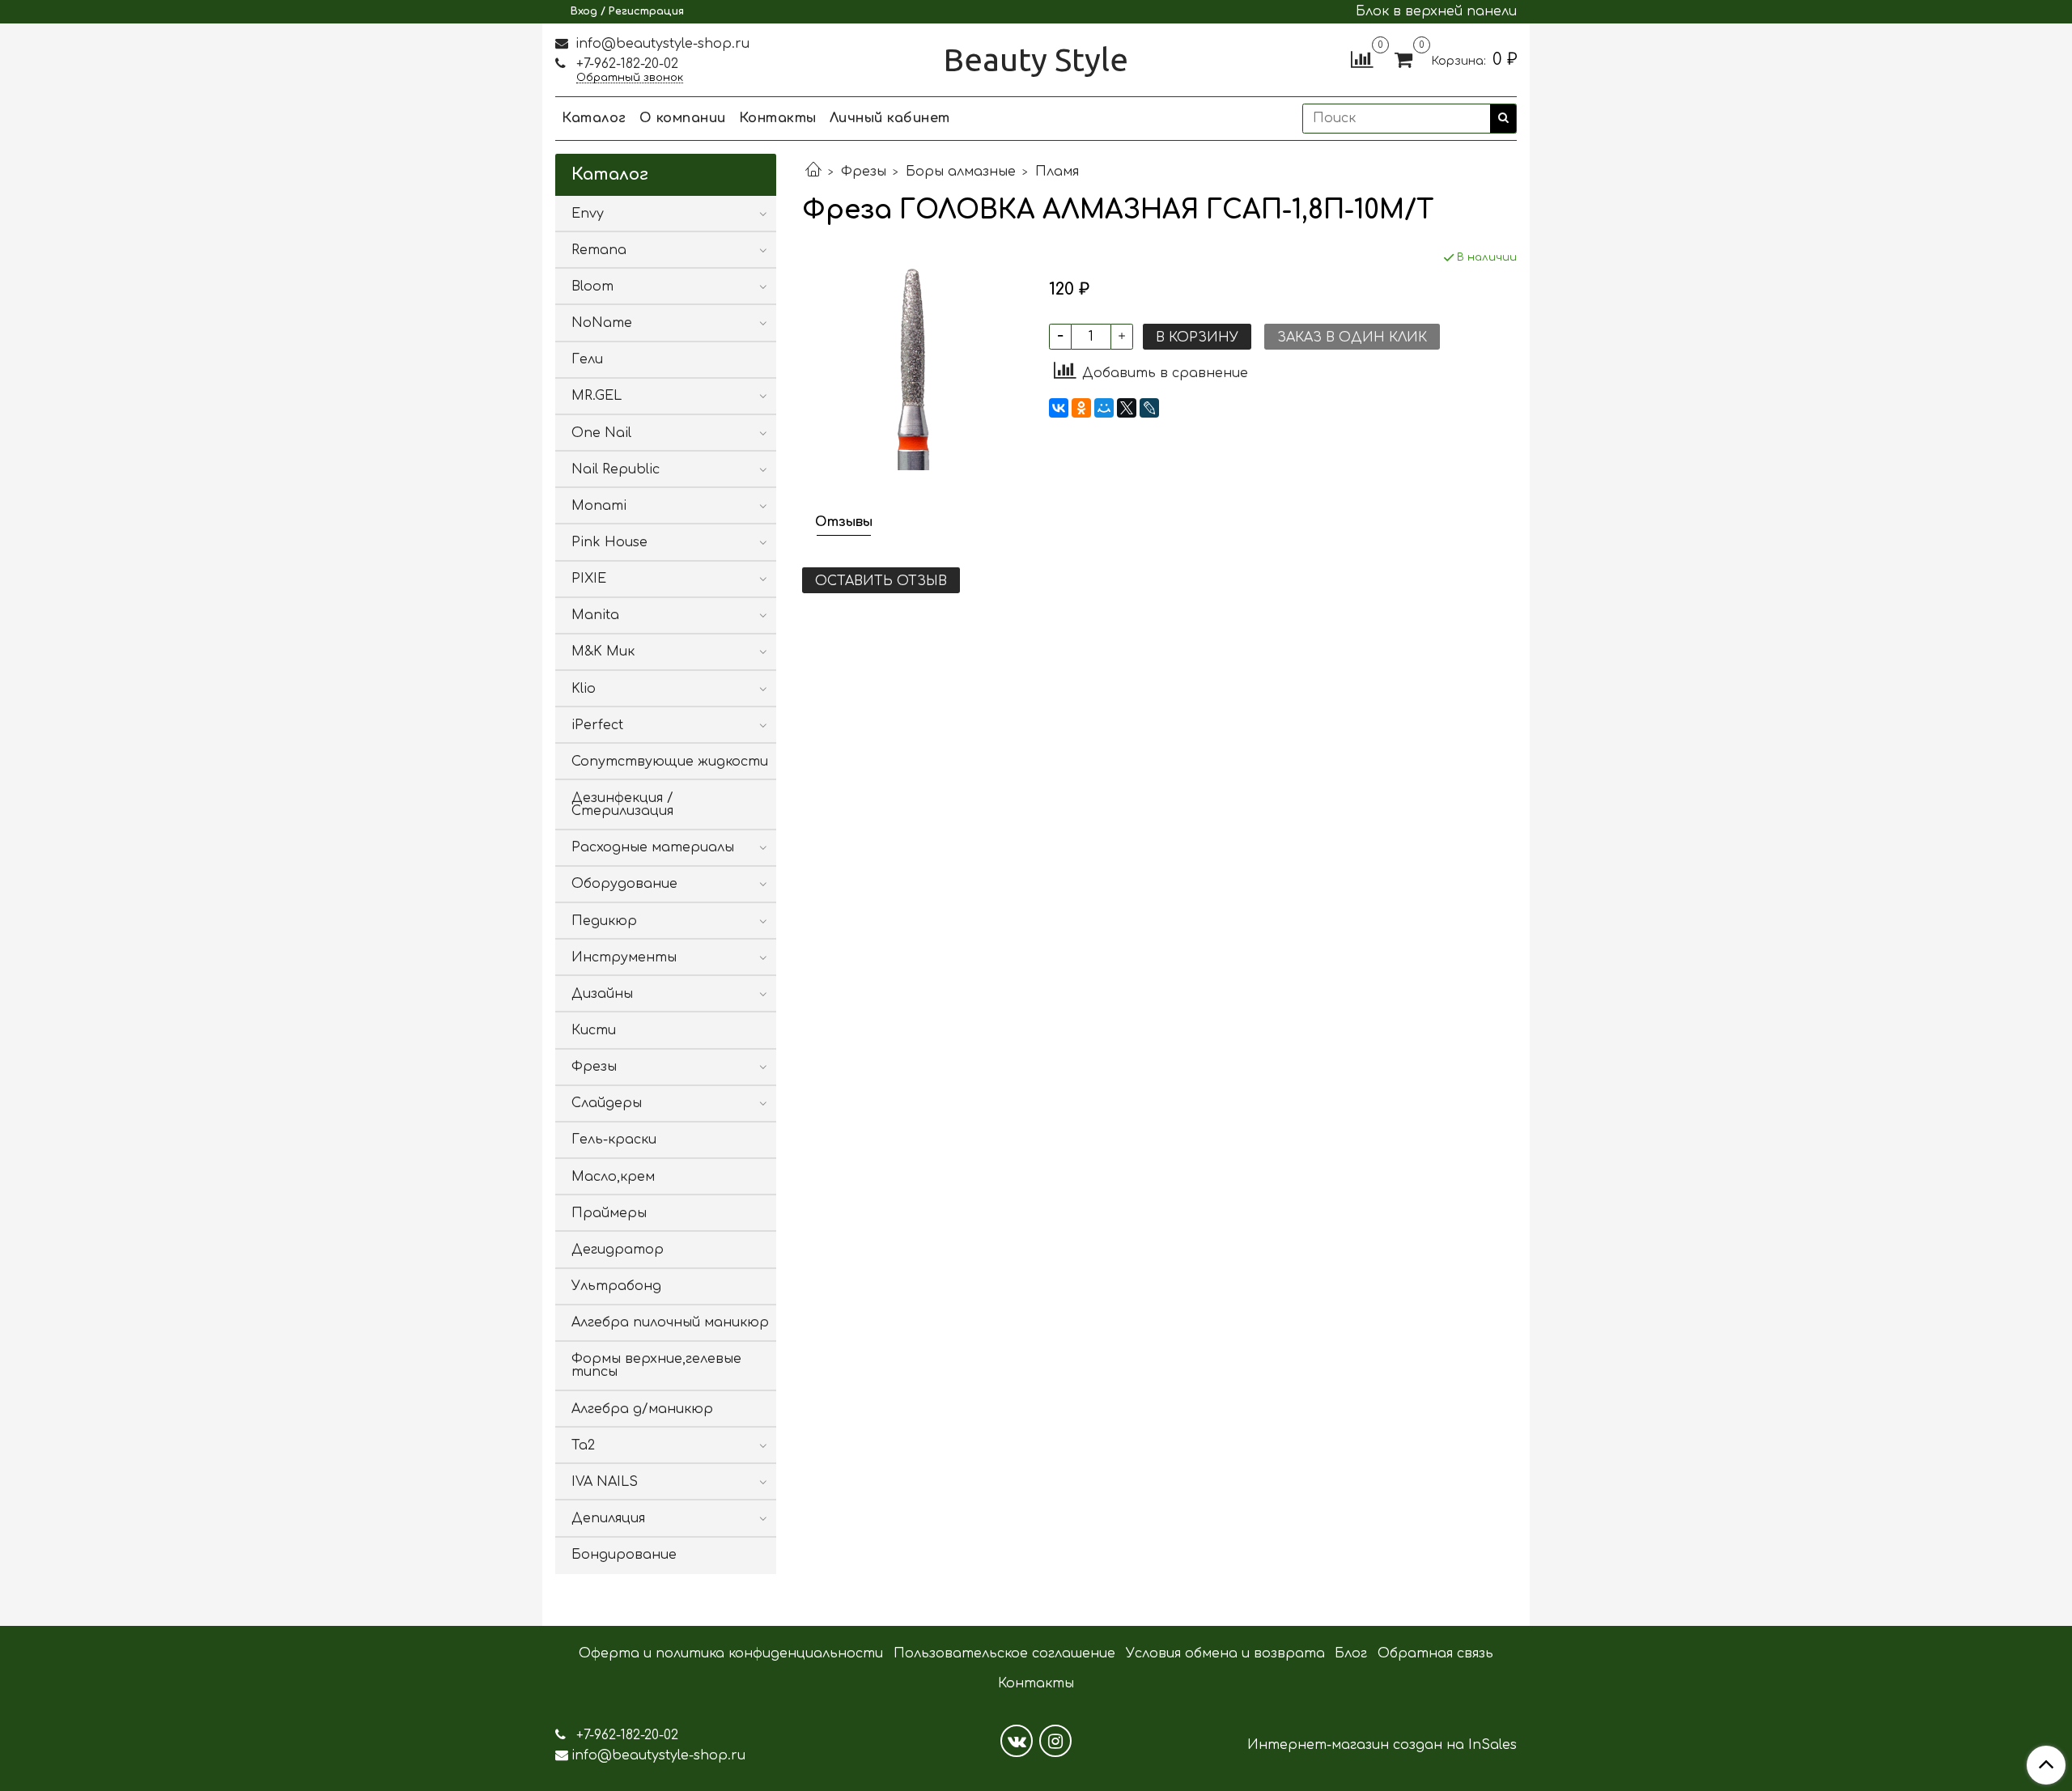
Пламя (1057, 172)
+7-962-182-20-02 (625, 64)
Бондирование (624, 1555)
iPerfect (597, 725)
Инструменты (624, 957)
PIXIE (589, 579)
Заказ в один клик (1352, 337)
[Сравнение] (1362, 59)
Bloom (592, 286)
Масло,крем (613, 1177)
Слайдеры (607, 1103)
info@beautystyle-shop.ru (660, 44)
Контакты (778, 118)
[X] (1127, 408)
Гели (587, 359)
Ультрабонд (616, 1286)
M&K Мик (603, 651)
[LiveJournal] (1149, 408)
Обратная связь (1435, 1653)
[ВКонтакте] (1059, 408)
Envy (588, 214)
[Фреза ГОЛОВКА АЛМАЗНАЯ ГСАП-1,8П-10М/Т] (913, 359)
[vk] (1017, 1741)
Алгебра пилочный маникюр (670, 1322)
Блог (1351, 1653)
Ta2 (583, 1445)
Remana (599, 250)
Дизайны (602, 994)
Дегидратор (618, 1250)
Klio (584, 689)
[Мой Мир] (1104, 408)
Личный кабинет (890, 118)
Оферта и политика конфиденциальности (731, 1653)
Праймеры (609, 1213)
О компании (683, 118)
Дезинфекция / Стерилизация (622, 804)
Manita (595, 615)
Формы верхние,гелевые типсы (656, 1365)
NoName (602, 323)
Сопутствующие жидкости (670, 762)
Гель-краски (614, 1140)
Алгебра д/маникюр (642, 1409)
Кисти (594, 1030)
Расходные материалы (653, 847)
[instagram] (1055, 1741)
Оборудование (624, 884)
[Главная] (813, 172)
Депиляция (608, 1518)
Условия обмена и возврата (1225, 1653)
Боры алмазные (961, 172)
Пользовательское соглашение (1004, 1653)
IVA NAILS (605, 1482)
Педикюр (604, 921)
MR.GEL (597, 396)
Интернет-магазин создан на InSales (1382, 1745)
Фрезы (864, 172)
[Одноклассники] (1081, 408)
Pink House (609, 542)
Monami (599, 506)
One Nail (601, 433)
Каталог (594, 118)
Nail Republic (616, 469)
